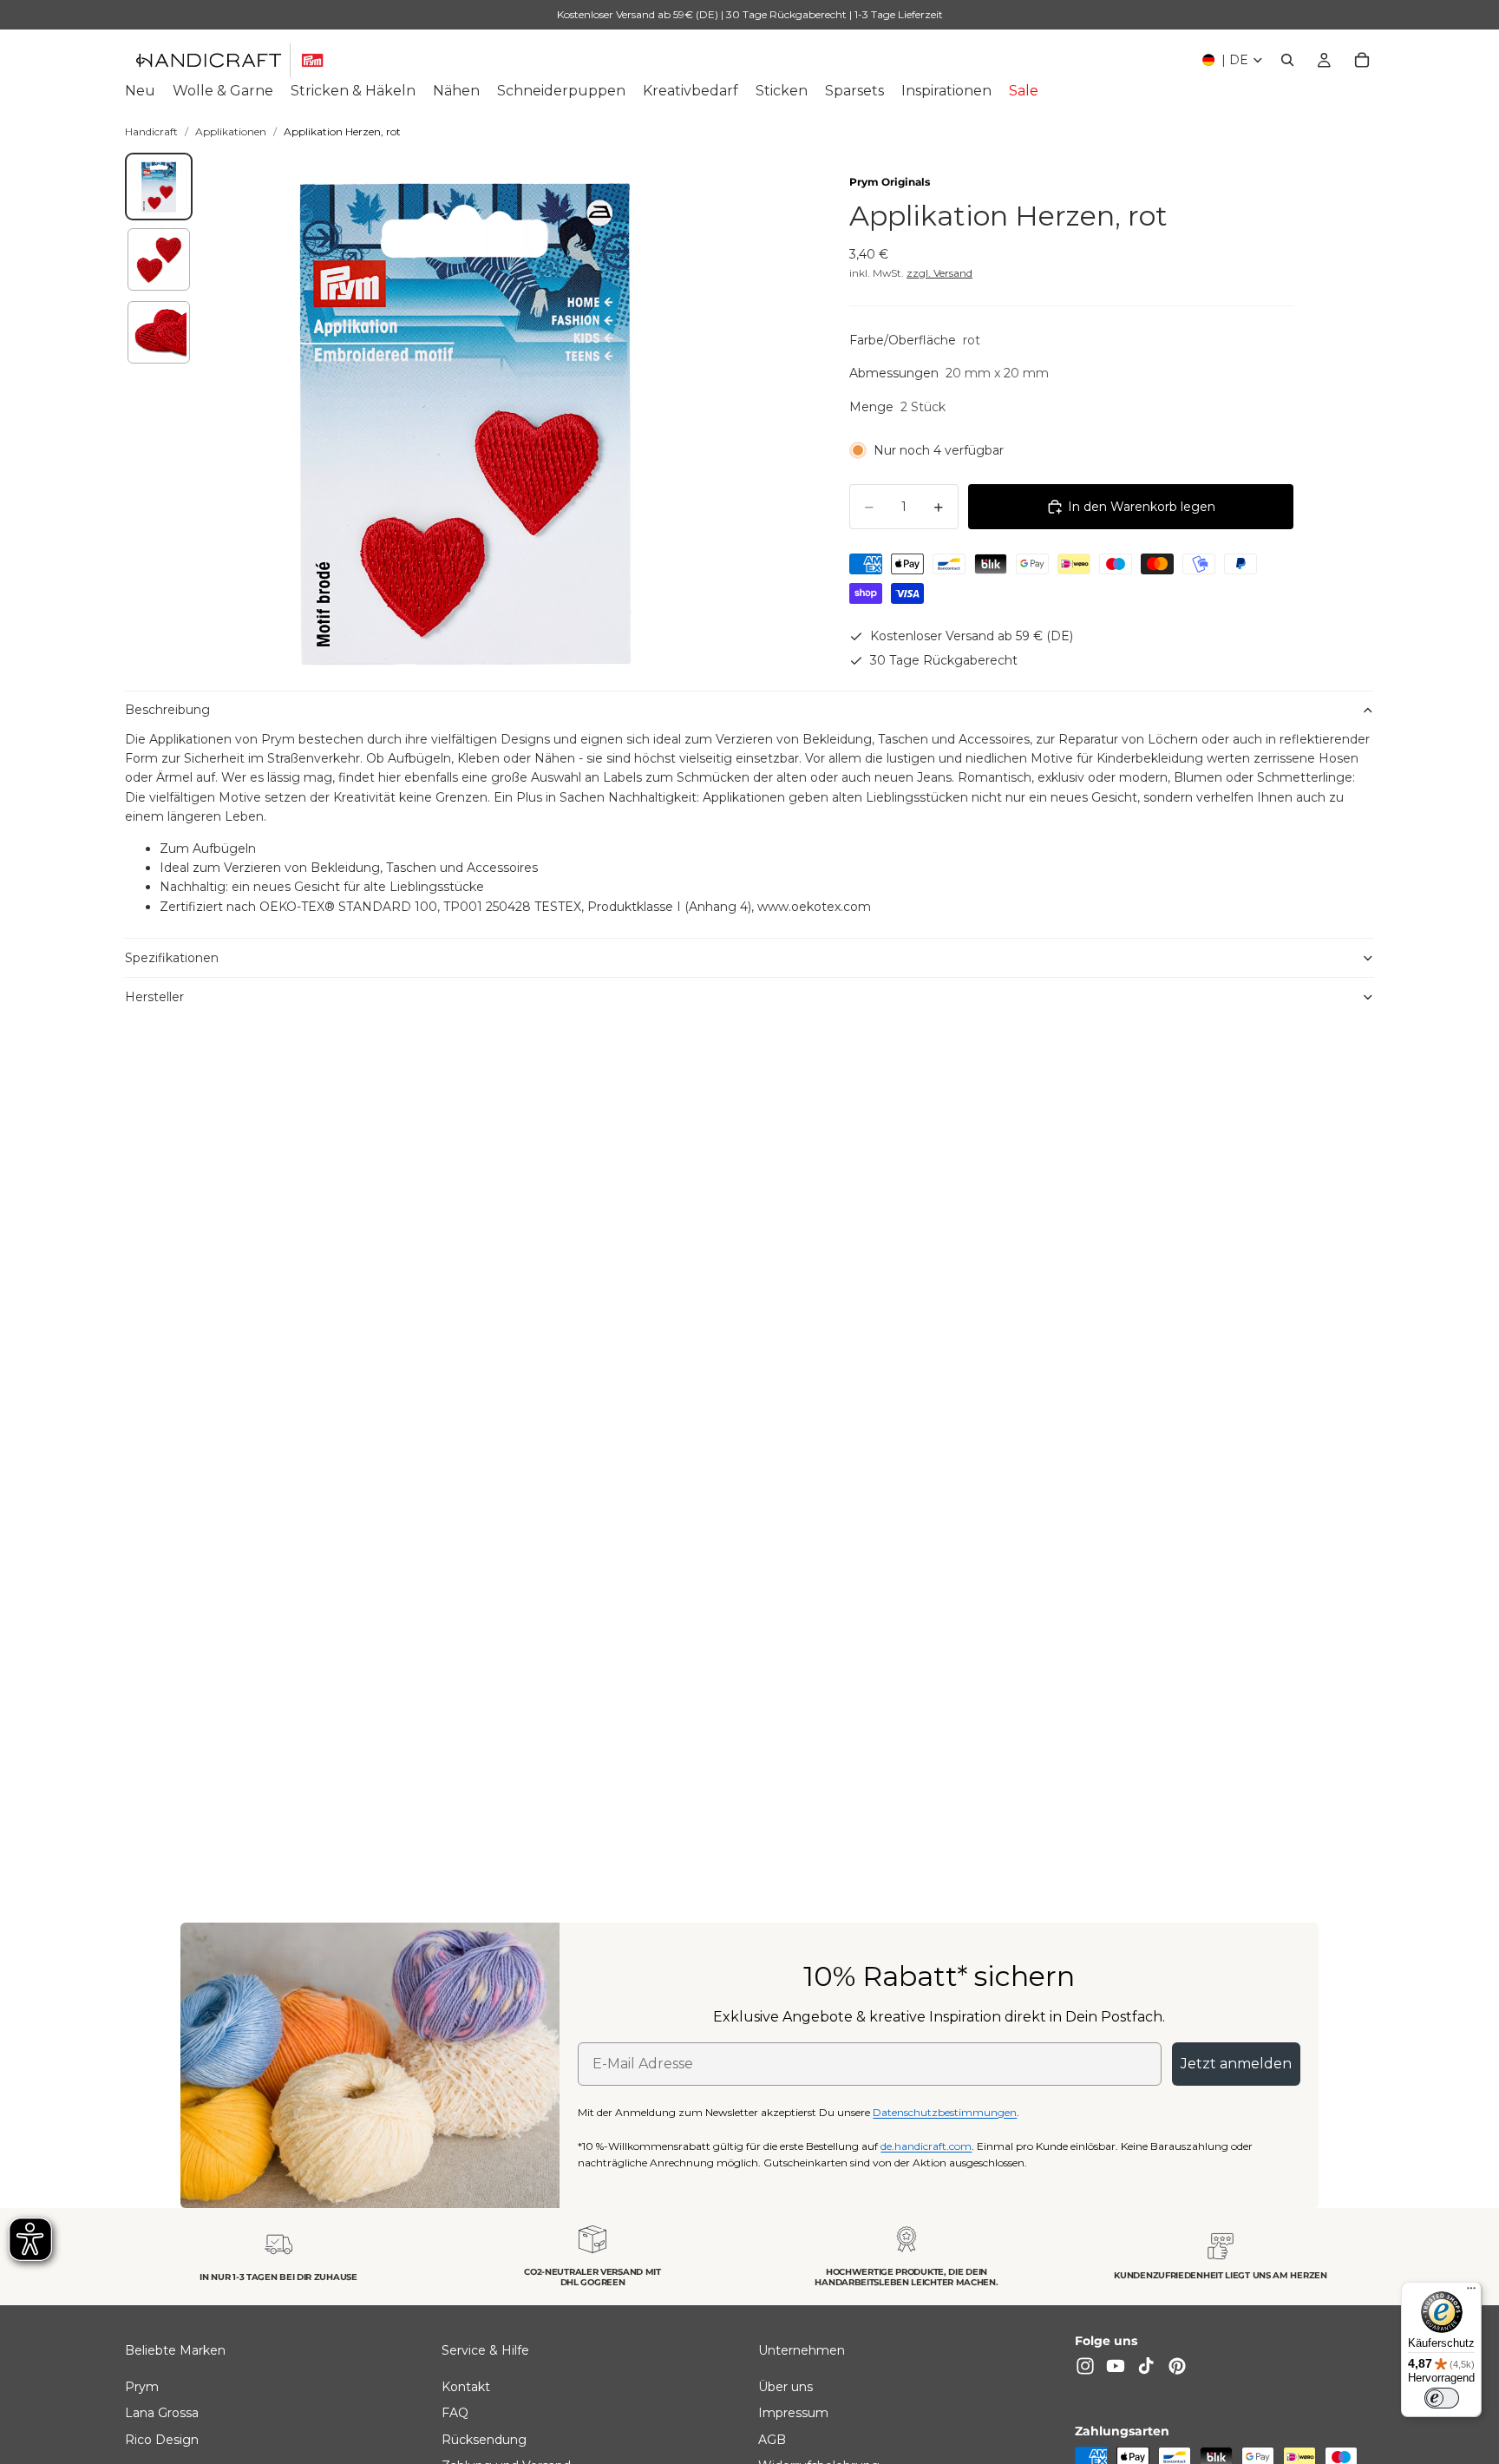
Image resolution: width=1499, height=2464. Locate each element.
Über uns (786, 2387)
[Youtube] (1116, 2366)
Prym (142, 2387)
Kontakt (466, 2387)
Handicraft (151, 131)
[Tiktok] (1146, 2366)
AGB (772, 2439)
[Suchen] (1287, 60)
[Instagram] (1085, 2366)
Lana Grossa (162, 2413)
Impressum (793, 2413)
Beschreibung (167, 710)
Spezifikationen (172, 958)
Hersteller (154, 997)
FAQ (455, 2413)
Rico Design (162, 2439)
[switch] (1442, 2398)
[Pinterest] (1177, 2366)
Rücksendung (484, 2439)
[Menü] (1471, 2292)
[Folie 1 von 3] (159, 187)
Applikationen (231, 131)
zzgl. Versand (939, 273)
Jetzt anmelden (1236, 2064)
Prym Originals (890, 182)
